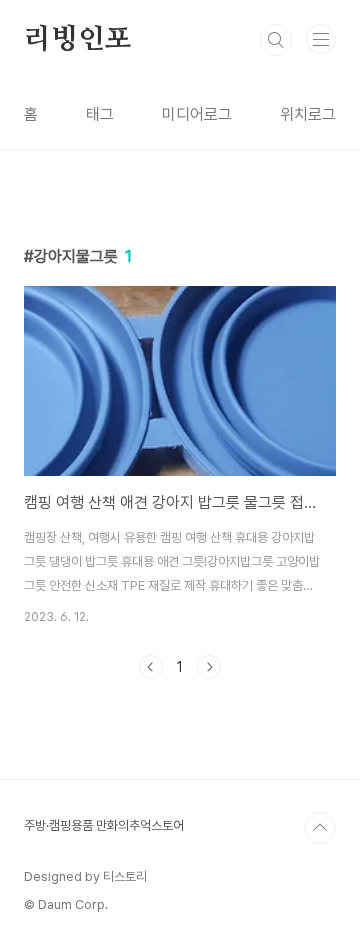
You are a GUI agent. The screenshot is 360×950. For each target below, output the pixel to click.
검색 (276, 40)
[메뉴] (321, 39)
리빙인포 (77, 40)
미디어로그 (197, 114)
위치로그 (308, 114)
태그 (100, 114)
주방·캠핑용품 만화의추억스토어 (104, 825)
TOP (320, 828)
